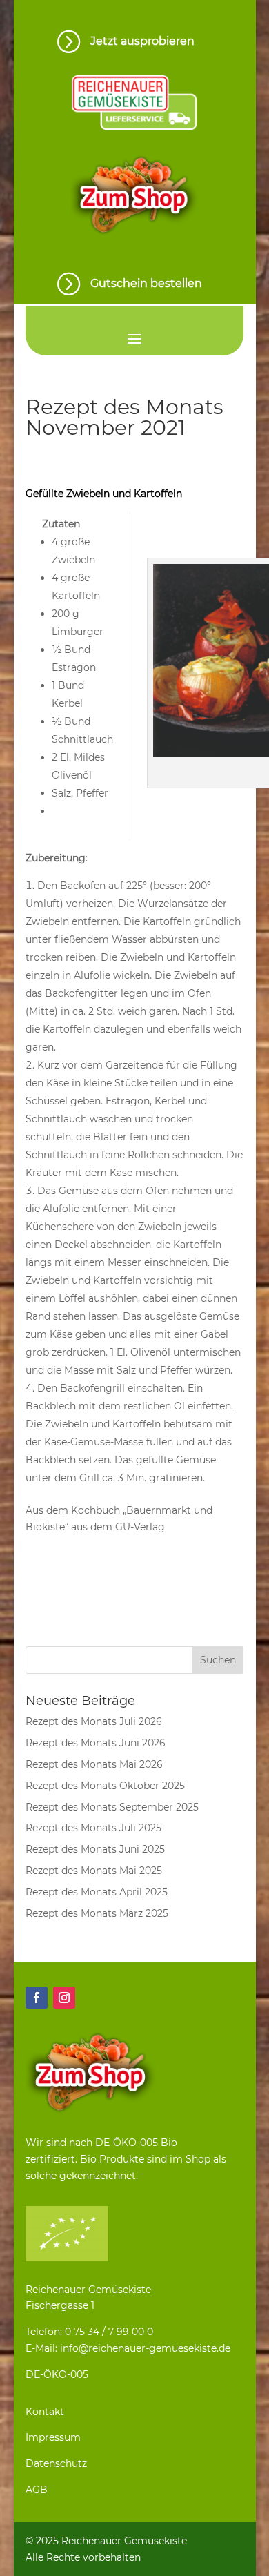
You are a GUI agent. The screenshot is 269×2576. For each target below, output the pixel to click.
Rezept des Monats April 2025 (97, 1892)
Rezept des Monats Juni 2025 (95, 1849)
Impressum (53, 2437)
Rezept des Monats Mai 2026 (94, 1764)
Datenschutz (56, 2463)
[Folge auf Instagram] (64, 1998)
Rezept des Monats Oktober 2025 (105, 1786)
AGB (37, 2490)
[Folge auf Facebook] (37, 1998)
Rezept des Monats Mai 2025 (94, 1871)
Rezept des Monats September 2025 (112, 1807)
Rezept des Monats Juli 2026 (94, 1721)
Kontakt (45, 2412)
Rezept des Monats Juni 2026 (96, 1743)
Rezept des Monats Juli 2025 (93, 1828)
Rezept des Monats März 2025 (97, 1913)
